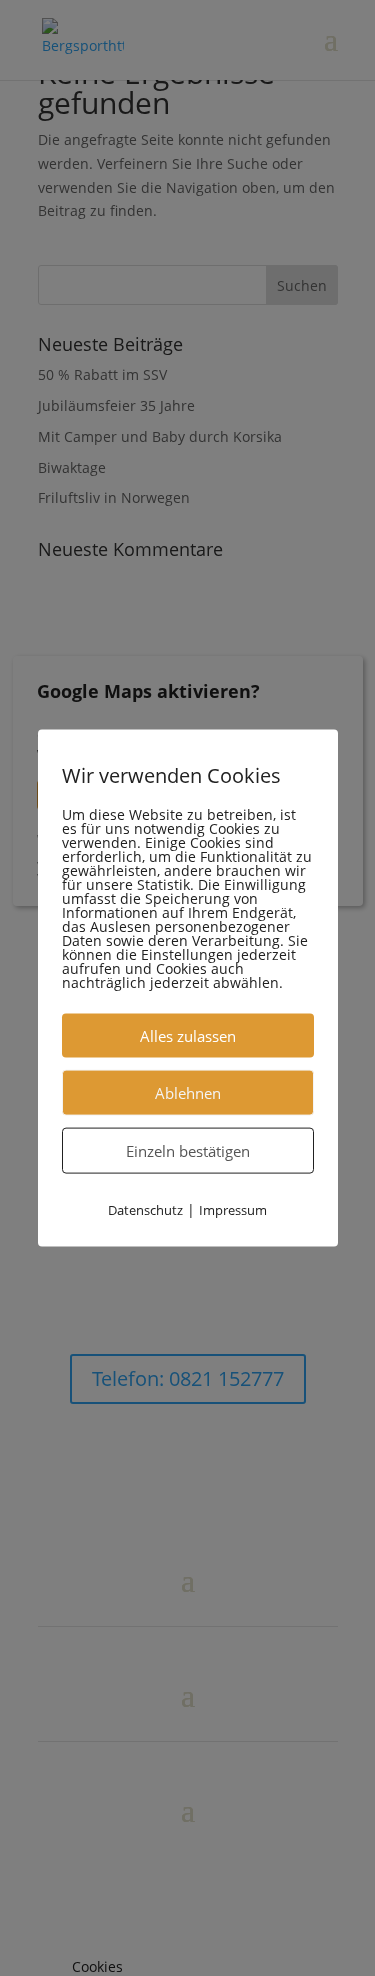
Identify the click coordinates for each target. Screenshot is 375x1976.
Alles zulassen (188, 1036)
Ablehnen (188, 1093)
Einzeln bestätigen (188, 1151)
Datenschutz (145, 1210)
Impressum (233, 1210)
